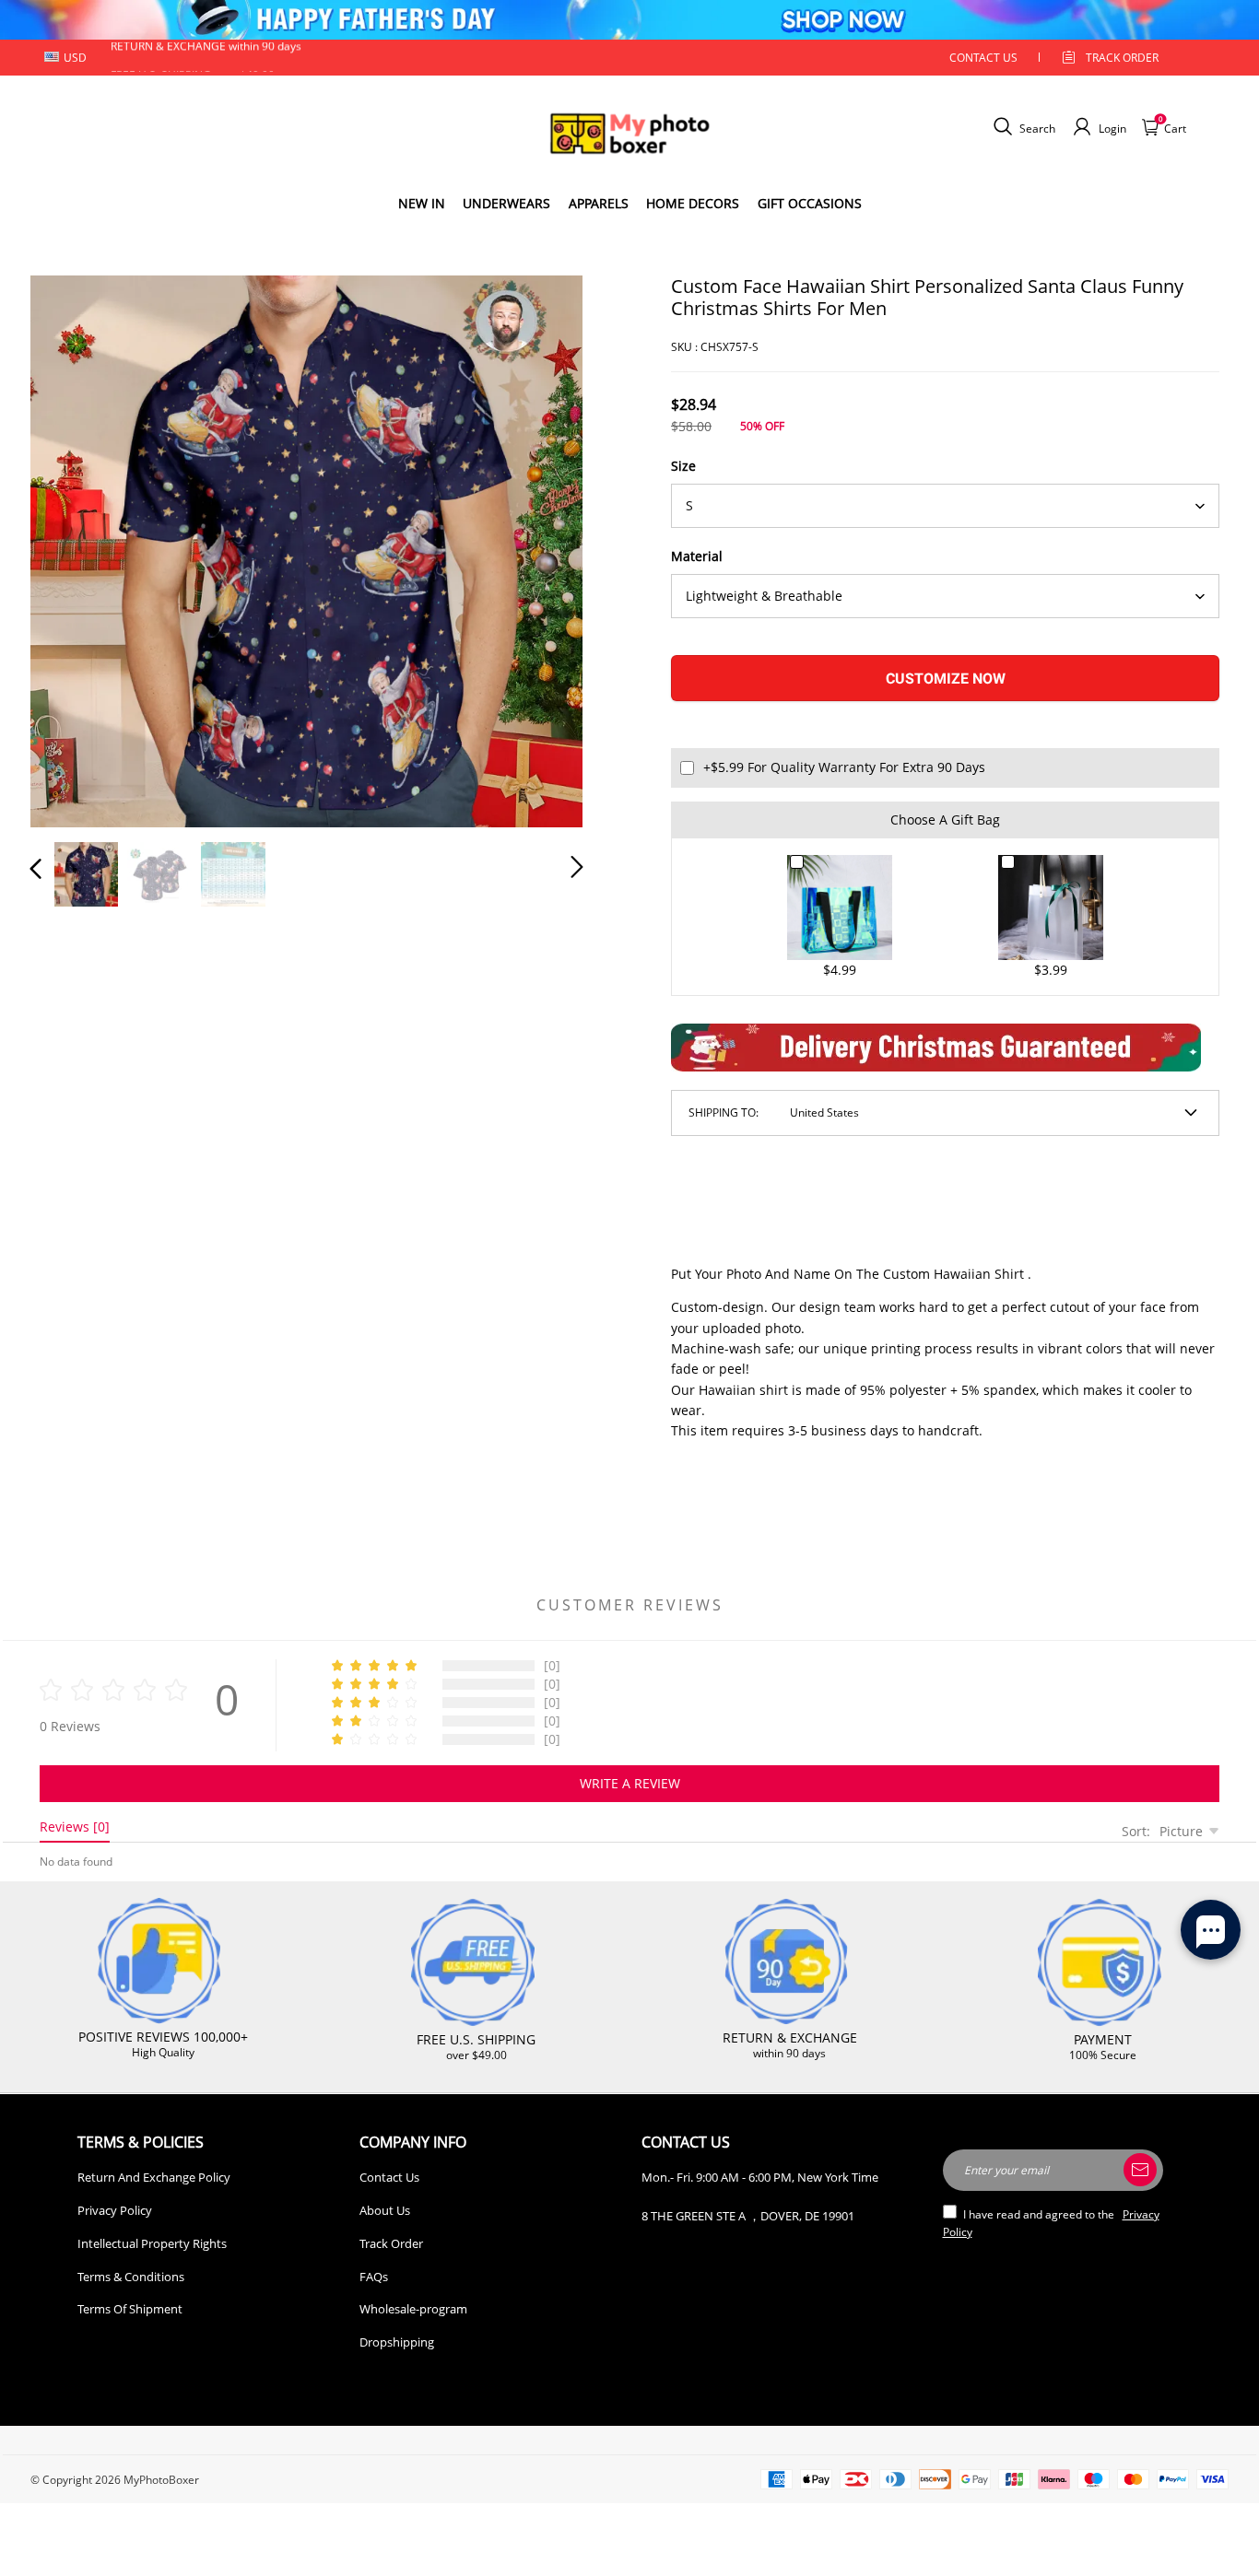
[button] (73, 548)
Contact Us (389, 2177)
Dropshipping (397, 2342)
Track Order (1122, 58)
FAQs (374, 2277)
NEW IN (422, 203)
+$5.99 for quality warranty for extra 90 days (844, 767)
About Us (385, 2210)
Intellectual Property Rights (152, 2243)
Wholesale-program (413, 2309)
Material (697, 556)
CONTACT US (983, 58)
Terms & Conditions (131, 2277)
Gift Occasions (810, 203)
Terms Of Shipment (130, 2309)
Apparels (599, 203)
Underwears (506, 203)
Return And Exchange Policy (154, 2177)
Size (683, 466)
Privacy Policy (115, 2210)
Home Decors (693, 203)
